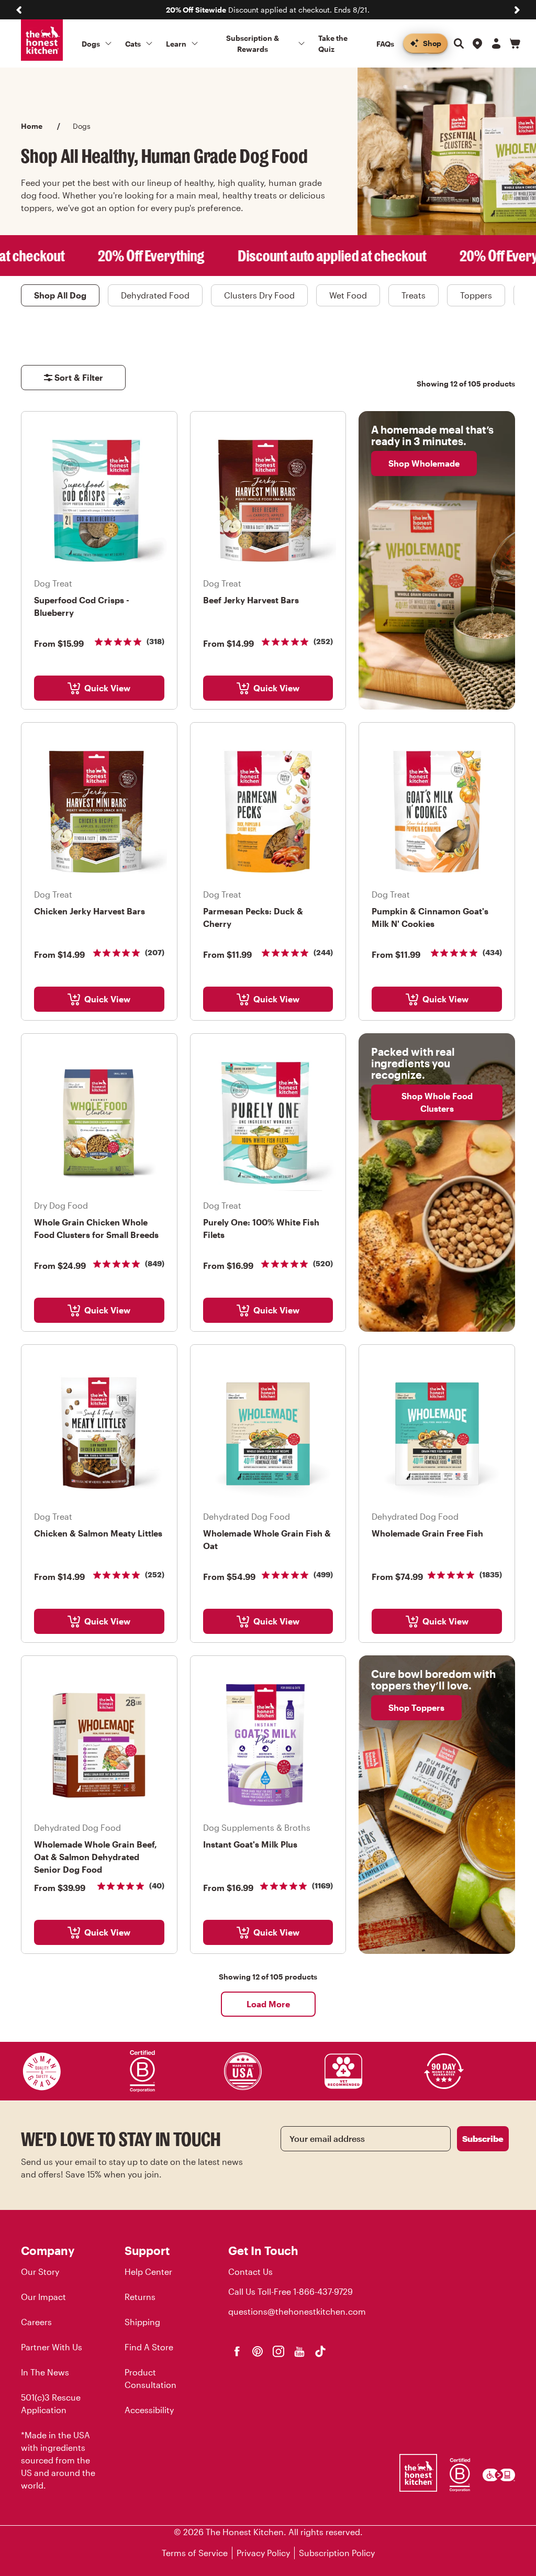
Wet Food (348, 295)
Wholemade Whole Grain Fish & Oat (267, 1539)
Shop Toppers (416, 1707)
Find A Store (149, 2347)
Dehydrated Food (155, 295)
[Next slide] (517, 10)
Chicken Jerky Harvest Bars (90, 911)
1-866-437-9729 (323, 2291)
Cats (133, 44)
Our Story (40, 2271)
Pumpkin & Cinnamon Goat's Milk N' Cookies (430, 917)
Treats (414, 295)
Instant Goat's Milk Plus (250, 1844)
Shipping (142, 2322)
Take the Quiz (333, 43)
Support (147, 2250)
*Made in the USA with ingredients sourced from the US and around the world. (58, 2460)
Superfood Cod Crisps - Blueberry (82, 606)
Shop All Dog (60, 295)
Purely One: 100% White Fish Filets (261, 1228)
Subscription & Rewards (253, 43)
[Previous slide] (19, 10)
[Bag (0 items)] (515, 43)
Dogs (91, 44)
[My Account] (496, 43)
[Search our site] (459, 43)
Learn (176, 44)
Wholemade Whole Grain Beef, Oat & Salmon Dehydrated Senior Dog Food (96, 1857)
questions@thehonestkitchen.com (297, 2311)
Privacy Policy (263, 2553)
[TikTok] (320, 2351)
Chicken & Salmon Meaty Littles (98, 1533)
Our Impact (43, 2297)
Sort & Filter (79, 377)
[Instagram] (278, 2351)
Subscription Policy (337, 2553)
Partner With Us (52, 2347)
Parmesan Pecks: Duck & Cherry (253, 917)
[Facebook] (237, 2351)
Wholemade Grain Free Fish (427, 1533)
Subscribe (483, 2138)
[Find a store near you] (477, 43)
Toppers (476, 295)
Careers (36, 2322)
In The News (45, 2372)
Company (48, 2250)
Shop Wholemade (424, 463)
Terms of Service (195, 2553)
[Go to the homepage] (42, 40)
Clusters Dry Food (259, 295)
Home (32, 126)
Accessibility (149, 2410)
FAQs (385, 44)
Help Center (148, 2271)
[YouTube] (299, 2351)
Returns (140, 2297)
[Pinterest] (258, 2351)
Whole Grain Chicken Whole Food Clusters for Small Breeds (96, 1228)
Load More (268, 2004)
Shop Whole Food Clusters (437, 1102)
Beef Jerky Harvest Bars (251, 600)
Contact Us (250, 2271)
